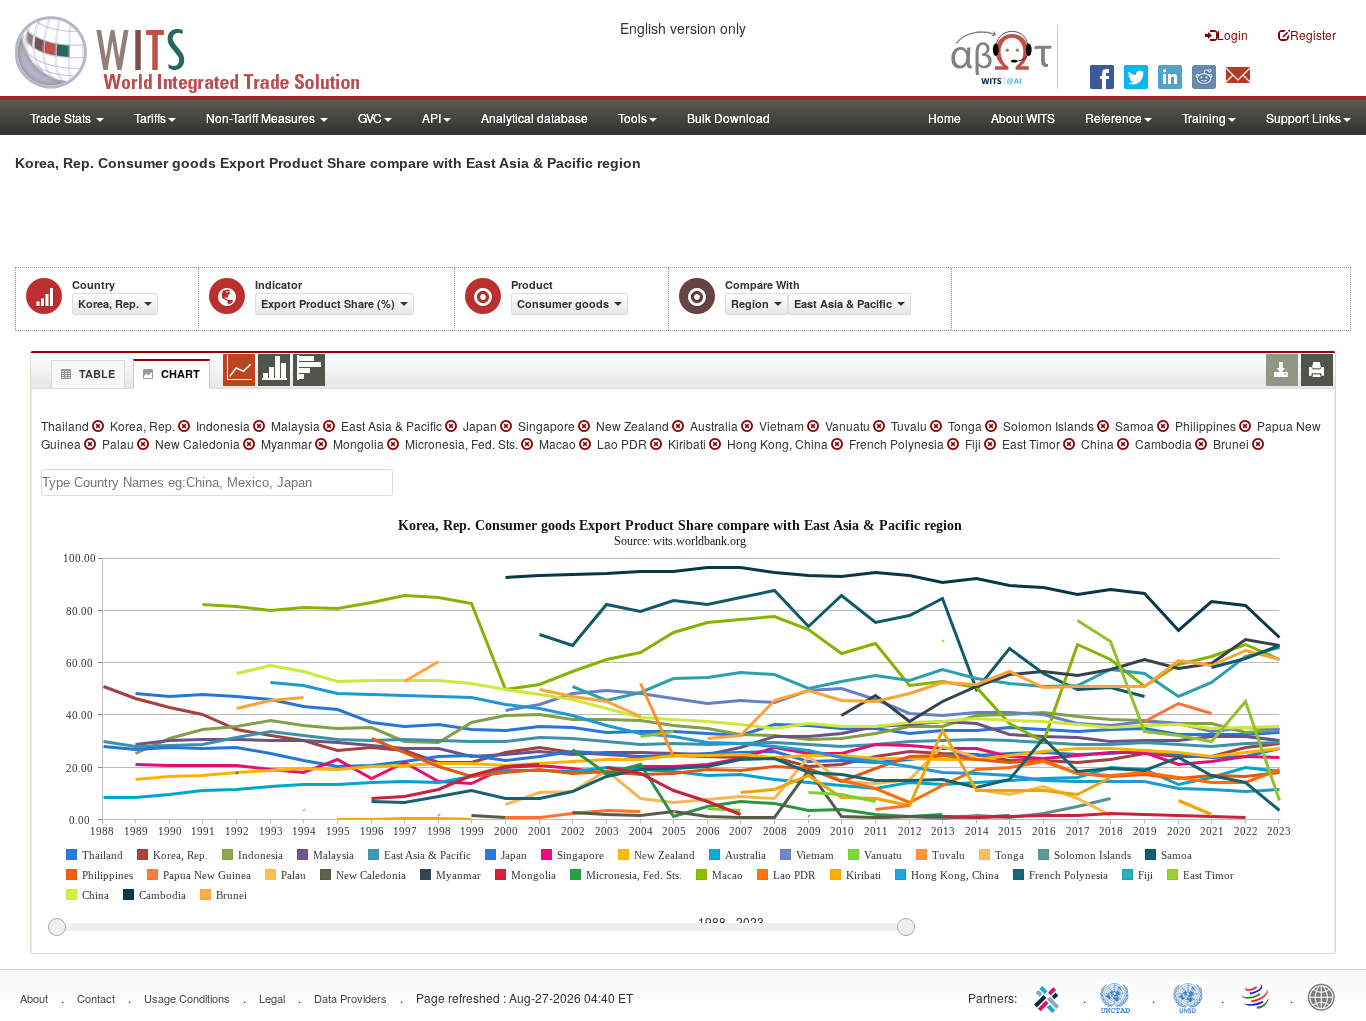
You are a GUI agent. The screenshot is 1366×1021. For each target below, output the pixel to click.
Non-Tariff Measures (262, 117)
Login (1232, 34)
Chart (180, 373)
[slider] (481, 928)
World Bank (1326, 996)
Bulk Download (728, 117)
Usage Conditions (187, 998)
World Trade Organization (1257, 996)
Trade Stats (62, 117)
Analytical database (534, 117)
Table (97, 373)
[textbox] (217, 482)
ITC (1050, 996)
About (34, 998)
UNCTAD (1119, 996)
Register (1313, 34)
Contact (96, 998)
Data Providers (350, 998)
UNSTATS (1188, 996)
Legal (272, 998)
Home (944, 117)
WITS (200, 50)
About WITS (1023, 117)
